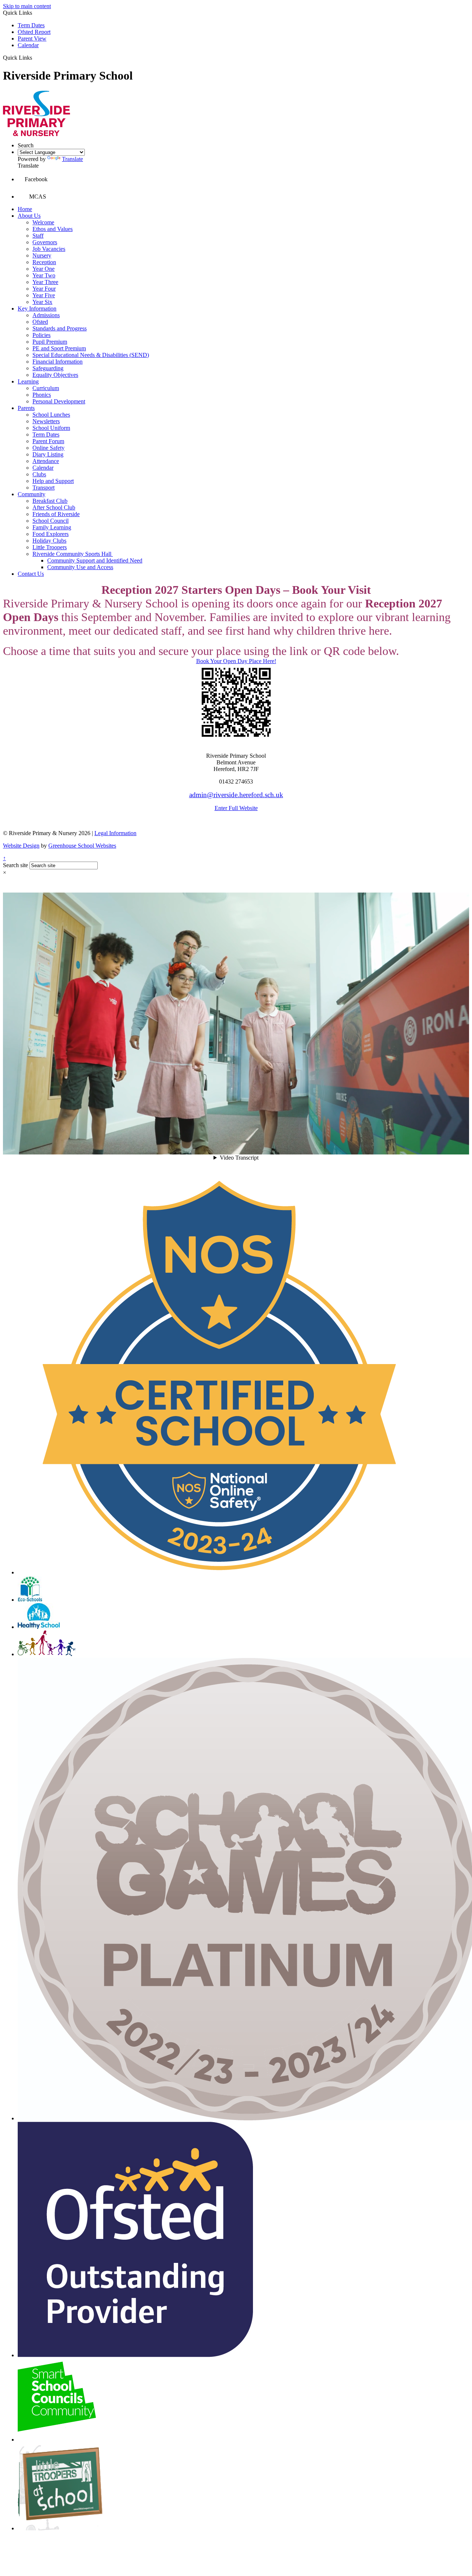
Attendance (46, 461)
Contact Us (31, 574)
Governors (45, 242)
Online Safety (48, 448)
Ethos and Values (53, 229)
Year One (44, 269)
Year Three (45, 282)
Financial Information (58, 362)
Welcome (43, 222)
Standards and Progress (60, 328)
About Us (29, 216)
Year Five (44, 295)
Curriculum (46, 388)
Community (32, 494)
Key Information (37, 309)
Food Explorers (51, 534)
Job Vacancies (49, 249)
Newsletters (46, 421)
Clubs (39, 474)
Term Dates (31, 25)
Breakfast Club (50, 501)
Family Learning (52, 527)
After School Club (54, 507)
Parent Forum (48, 441)
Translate (72, 159)
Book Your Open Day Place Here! (236, 661)
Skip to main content (27, 6)
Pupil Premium (50, 342)
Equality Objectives (55, 375)
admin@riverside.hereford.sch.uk (236, 795)
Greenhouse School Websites (82, 846)
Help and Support (53, 481)
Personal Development (59, 401)
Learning (28, 381)
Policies (41, 335)
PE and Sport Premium (59, 348)
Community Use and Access (80, 567)
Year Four (44, 289)
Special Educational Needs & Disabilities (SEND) (91, 355)
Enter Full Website (236, 808)
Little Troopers (50, 547)
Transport (44, 488)
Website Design (21, 846)
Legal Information (115, 833)
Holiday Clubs (49, 541)
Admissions (46, 315)
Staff (38, 236)
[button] (35, 57)
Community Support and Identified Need (95, 560)
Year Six (42, 302)
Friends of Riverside (56, 514)
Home (25, 209)
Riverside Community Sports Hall (73, 554)
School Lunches (51, 415)
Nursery (42, 255)
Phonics (42, 395)
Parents (26, 408)
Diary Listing (48, 454)
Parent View (32, 38)
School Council (51, 521)
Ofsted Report (34, 32)
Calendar (28, 45)
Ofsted (40, 322)
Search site (15, 865)
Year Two (44, 275)
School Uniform (51, 428)
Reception (44, 262)
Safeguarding (48, 368)
